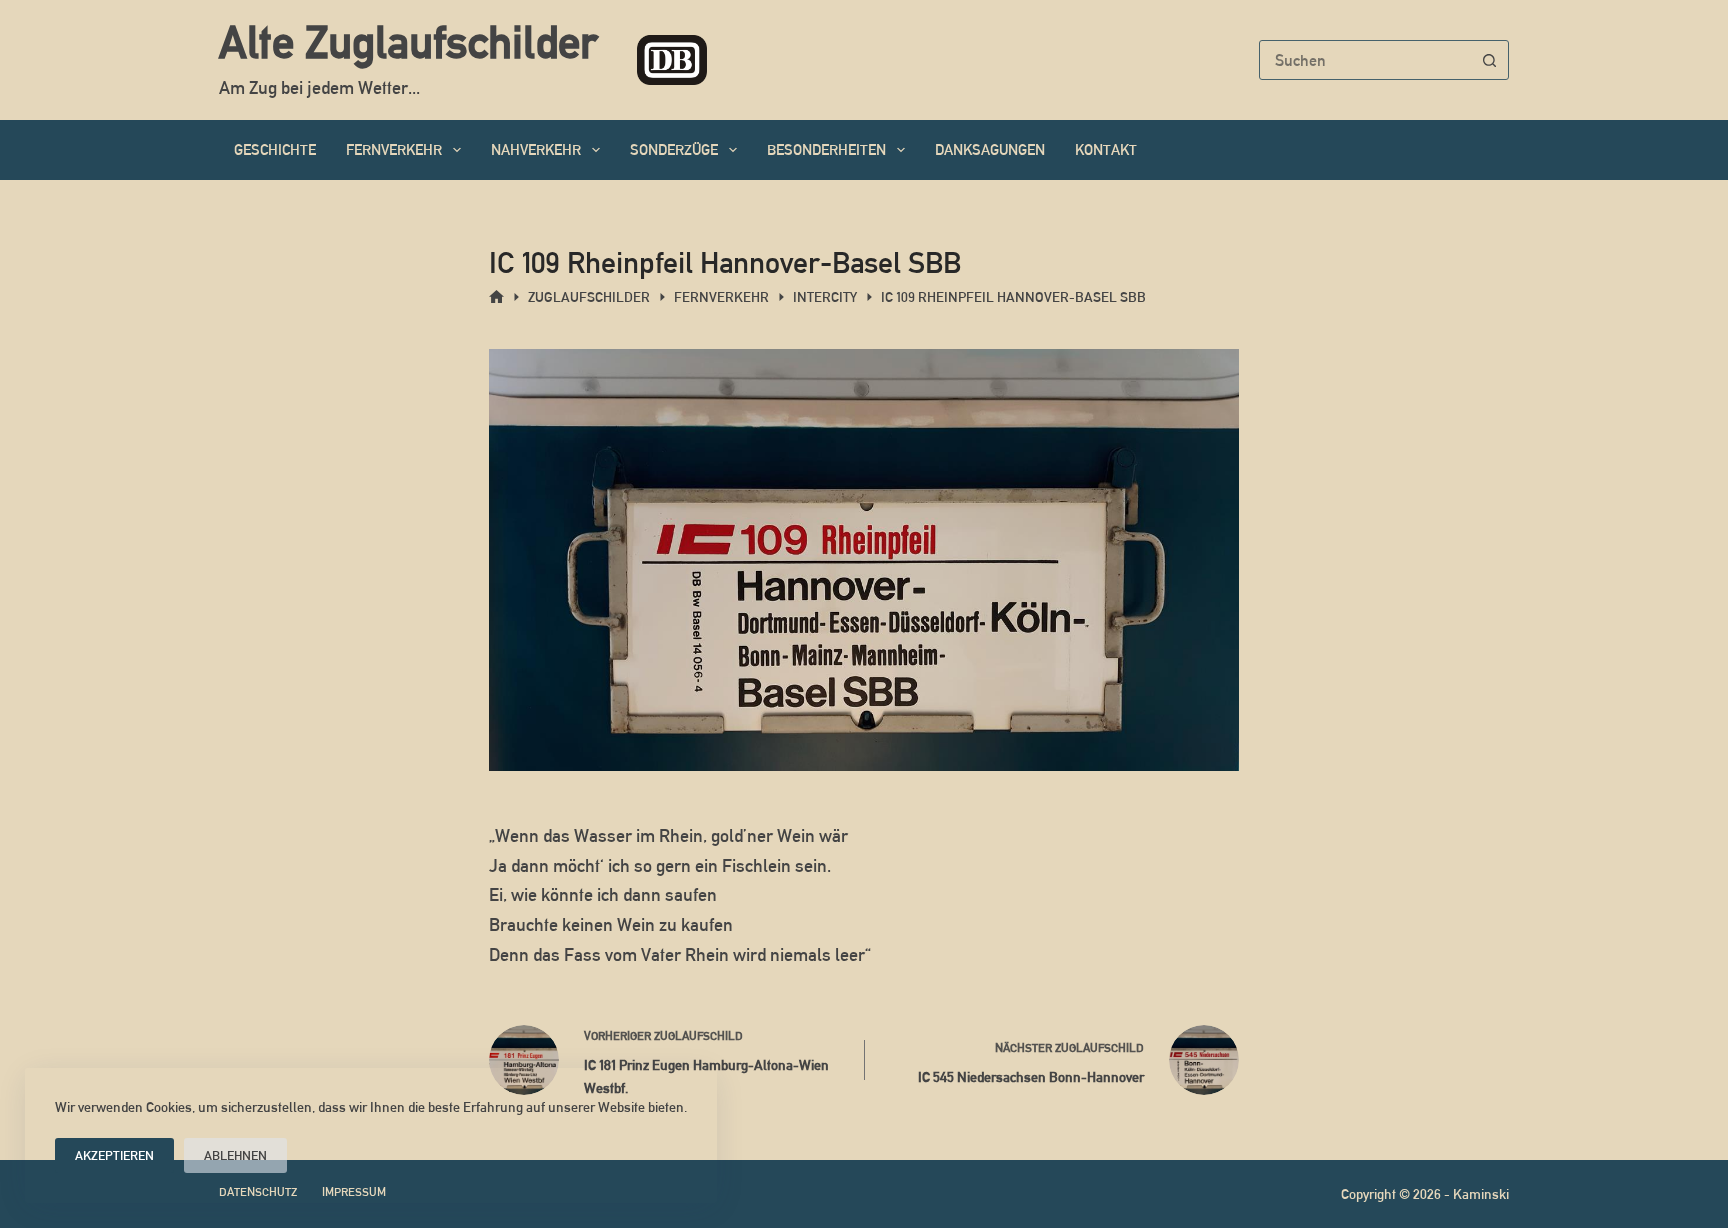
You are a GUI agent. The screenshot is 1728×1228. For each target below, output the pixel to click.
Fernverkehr (394, 149)
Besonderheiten (826, 149)
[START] (496, 297)
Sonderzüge (674, 149)
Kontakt (1106, 149)
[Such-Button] (1489, 60)
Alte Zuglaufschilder (408, 42)
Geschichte (275, 149)
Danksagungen (990, 149)
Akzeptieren (114, 1155)
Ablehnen (235, 1155)
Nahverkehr (536, 149)
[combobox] (1365, 60)
